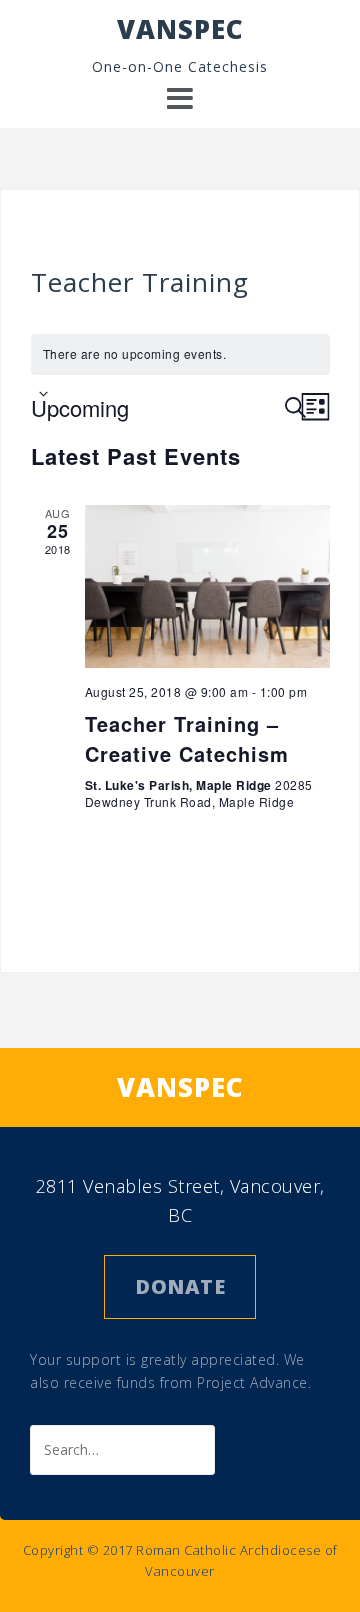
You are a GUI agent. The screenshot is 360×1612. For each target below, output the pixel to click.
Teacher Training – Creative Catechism (187, 738)
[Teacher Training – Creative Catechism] (207, 586)
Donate (180, 1286)
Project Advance (252, 1382)
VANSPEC (180, 29)
